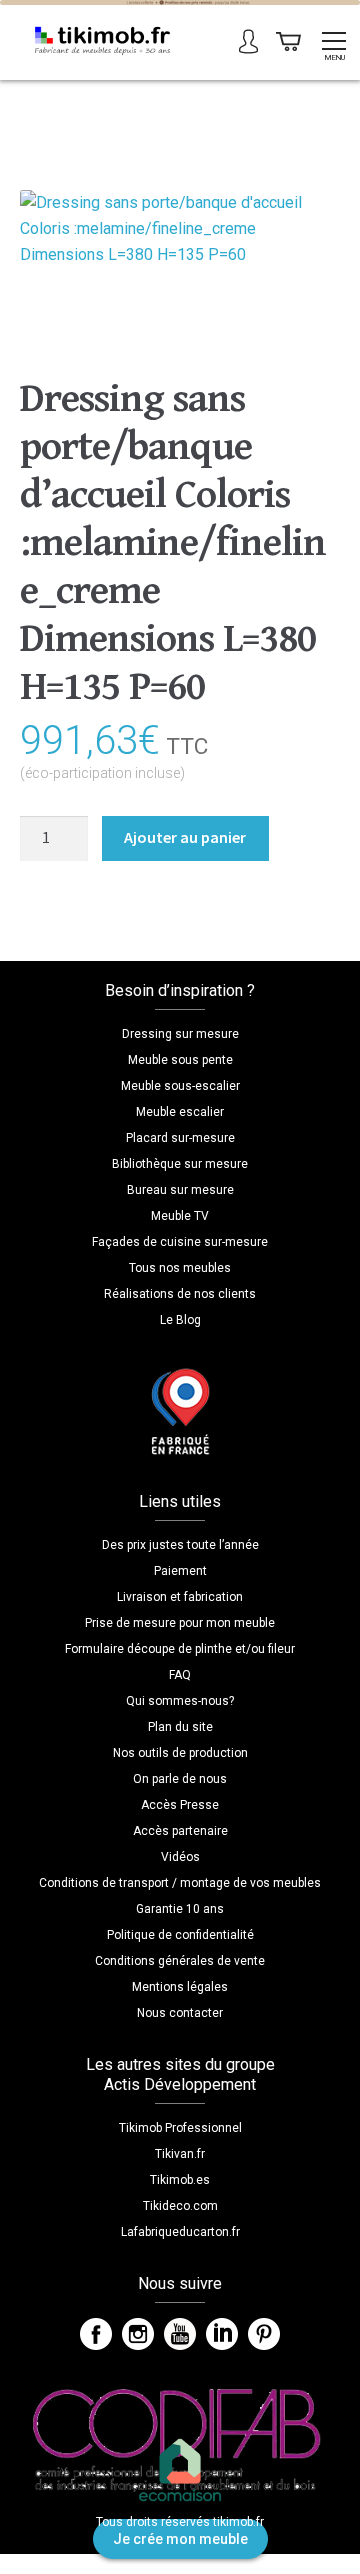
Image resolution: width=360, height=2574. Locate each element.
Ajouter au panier (185, 837)
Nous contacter (180, 2013)
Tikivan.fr (180, 2154)
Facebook (96, 2334)
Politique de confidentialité (180, 1935)
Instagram (138, 2334)
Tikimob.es (180, 2180)
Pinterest (264, 2334)
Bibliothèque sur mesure (180, 1164)
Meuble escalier (180, 1112)
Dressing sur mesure (180, 1034)
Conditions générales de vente (180, 1961)
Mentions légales (180, 1987)
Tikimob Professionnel (180, 2128)
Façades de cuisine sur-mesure (180, 1242)
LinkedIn (222, 2334)
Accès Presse (180, 1805)
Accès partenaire (180, 1831)
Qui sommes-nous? (180, 1701)
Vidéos (180, 1857)
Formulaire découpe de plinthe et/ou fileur (180, 1649)
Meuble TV (180, 1216)
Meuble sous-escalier (180, 1086)
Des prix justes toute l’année (180, 1545)
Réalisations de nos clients (180, 1294)
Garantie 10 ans (180, 1909)
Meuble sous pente (180, 1060)
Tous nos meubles (180, 1268)
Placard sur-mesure (180, 1138)
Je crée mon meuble (180, 2539)
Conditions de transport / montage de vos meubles (180, 1883)
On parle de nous (180, 1779)
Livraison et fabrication (180, 1597)
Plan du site (180, 1727)
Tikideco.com (180, 2206)
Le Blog (180, 1320)
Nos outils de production (180, 1753)
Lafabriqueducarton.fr (180, 2232)
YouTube (180, 2334)
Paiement (180, 1571)
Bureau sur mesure (180, 1190)
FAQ (180, 1675)
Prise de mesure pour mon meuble (180, 1623)
